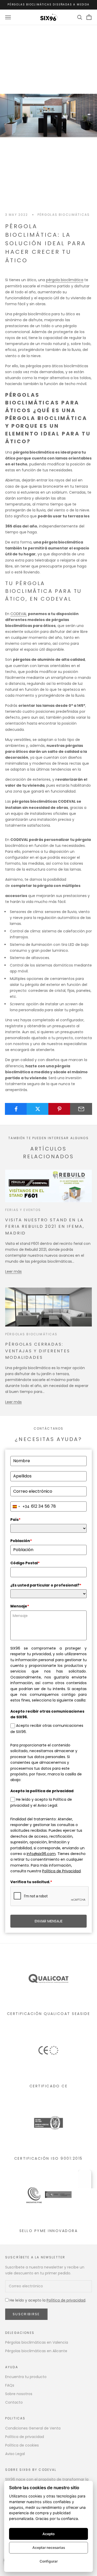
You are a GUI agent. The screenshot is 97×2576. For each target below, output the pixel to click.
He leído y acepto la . (47, 2300)
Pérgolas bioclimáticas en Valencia (37, 2342)
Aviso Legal (15, 2454)
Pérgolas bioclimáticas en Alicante (36, 2351)
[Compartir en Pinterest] (59, 1109)
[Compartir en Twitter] (38, 1109)
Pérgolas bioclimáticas (64, 215)
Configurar (49, 2561)
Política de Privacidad (61, 1871)
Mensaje (20, 1606)
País (15, 1520)
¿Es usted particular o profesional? (46, 1585)
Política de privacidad (66, 2300)
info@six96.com (41, 1854)
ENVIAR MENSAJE (49, 1921)
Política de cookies (22, 2445)
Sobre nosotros (19, 2394)
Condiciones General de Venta (33, 2428)
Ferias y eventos (23, 1210)
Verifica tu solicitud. (31, 1882)
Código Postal (25, 1563)
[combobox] (20, 1507)
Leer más (13, 1271)
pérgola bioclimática (65, 280)
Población (21, 1541)
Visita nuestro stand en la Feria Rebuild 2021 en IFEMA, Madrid (45, 1226)
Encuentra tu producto (26, 2377)
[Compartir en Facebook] (16, 1109)
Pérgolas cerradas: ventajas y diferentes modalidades (38, 1351)
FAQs (10, 2385)
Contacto (14, 2402)
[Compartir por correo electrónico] (81, 1109)
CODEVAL (19, 614)
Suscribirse (26, 2314)
